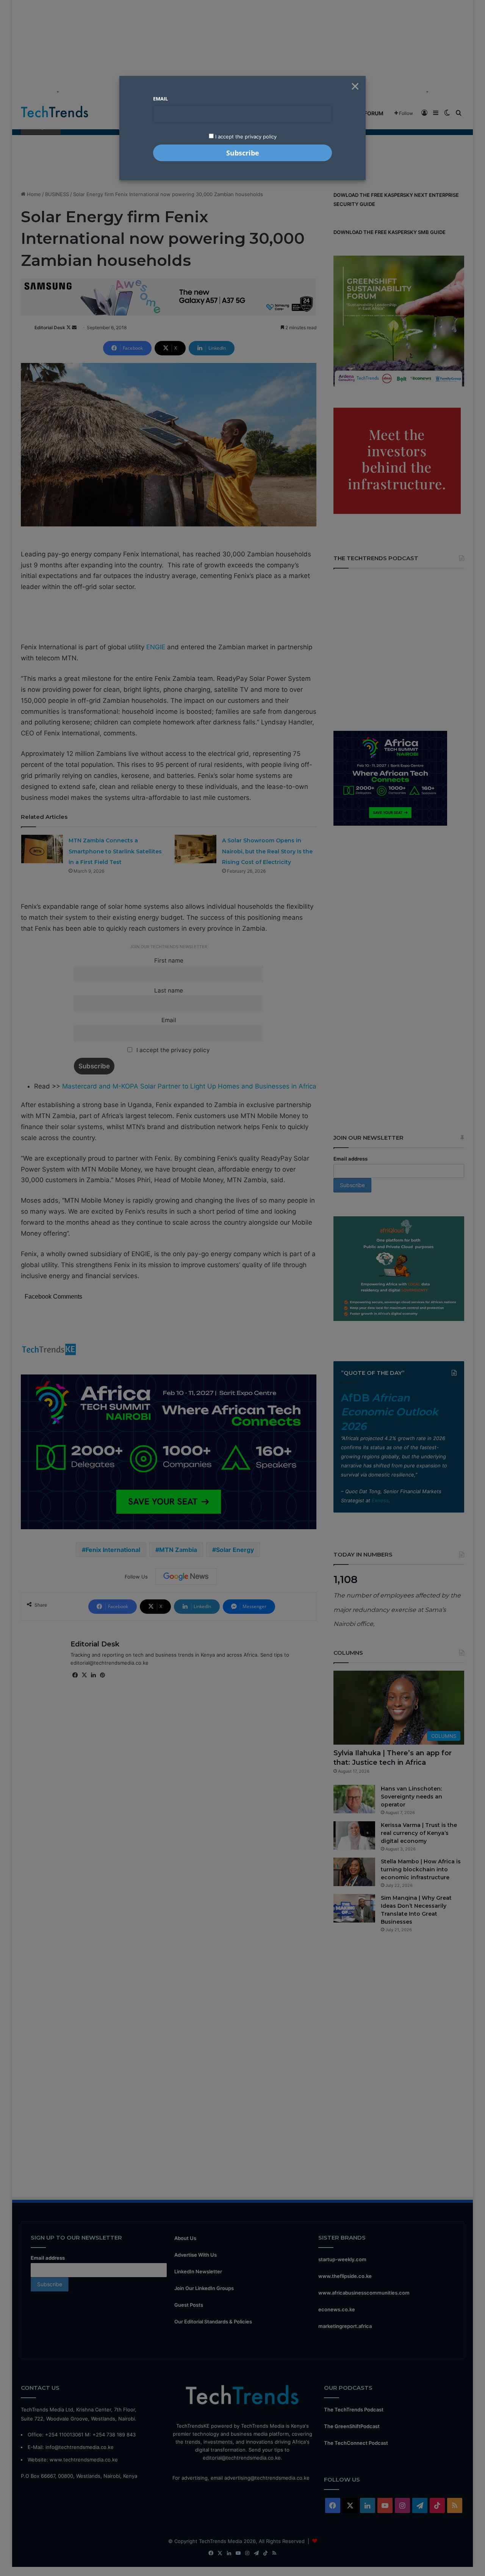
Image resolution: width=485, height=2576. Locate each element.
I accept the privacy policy (245, 137)
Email (160, 99)
